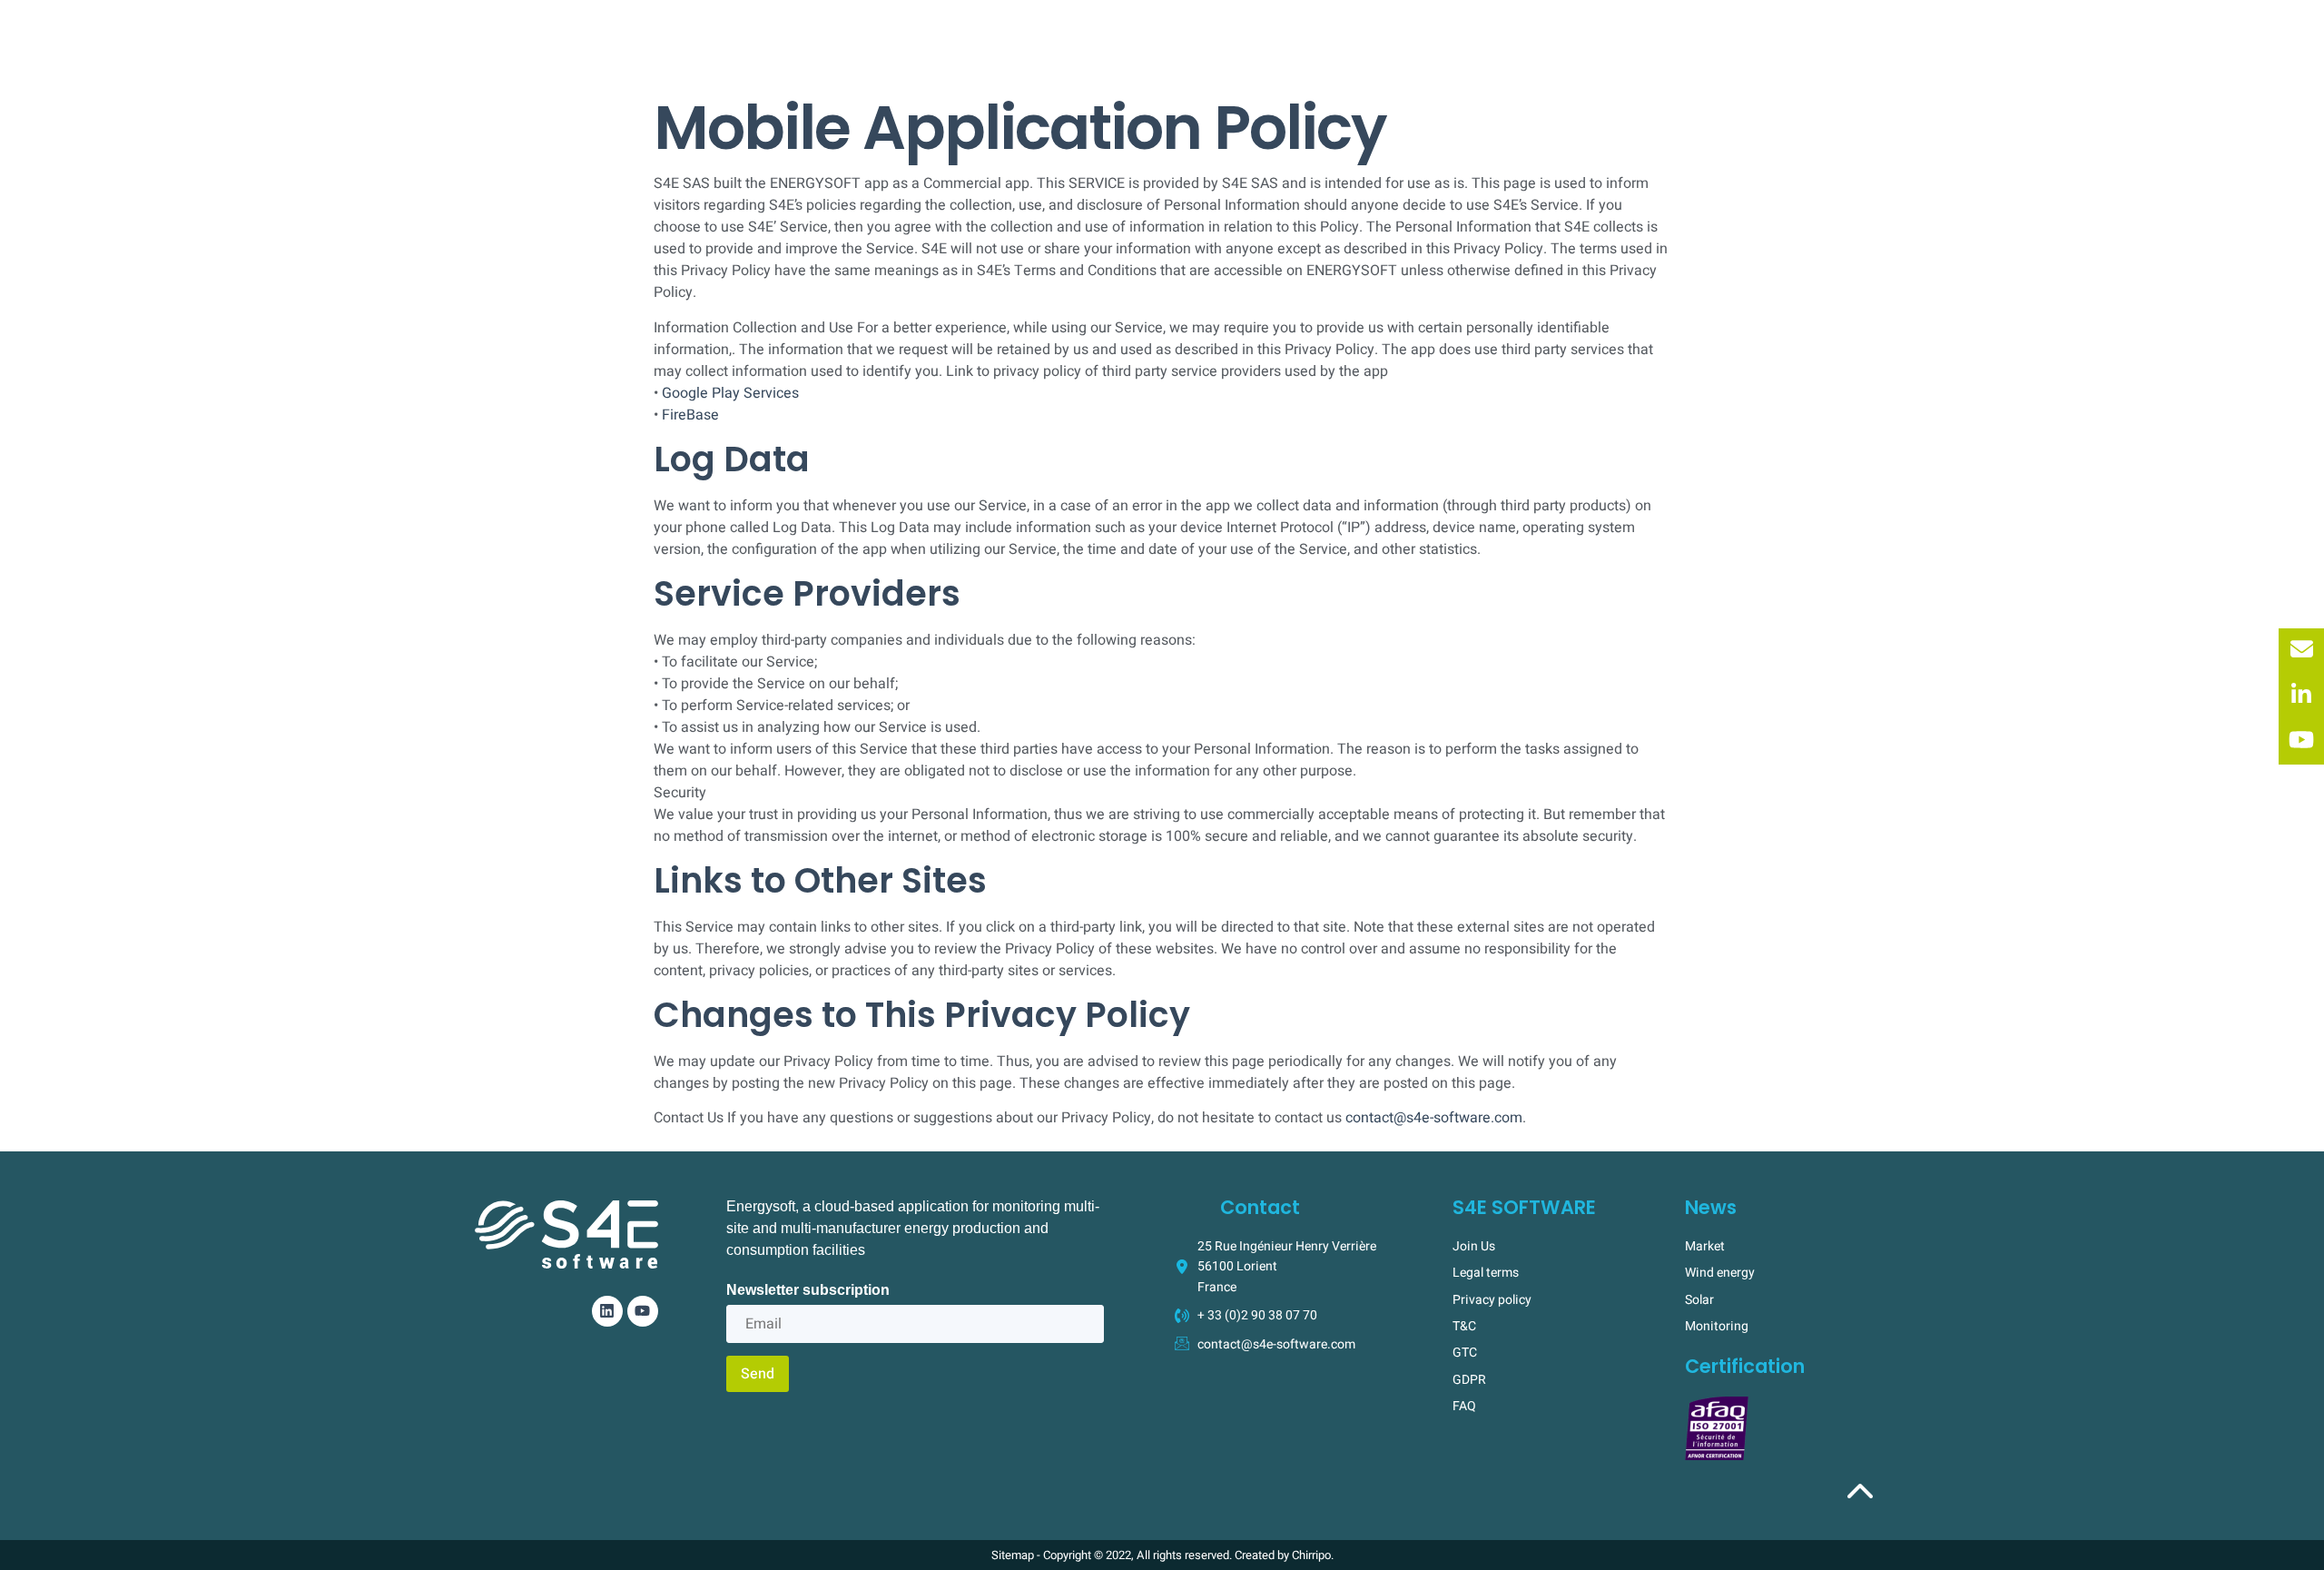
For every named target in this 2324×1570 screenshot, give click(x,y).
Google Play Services (730, 393)
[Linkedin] (607, 1311)
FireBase (690, 415)
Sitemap (1013, 1555)
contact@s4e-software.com (1434, 1118)
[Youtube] (643, 1311)
